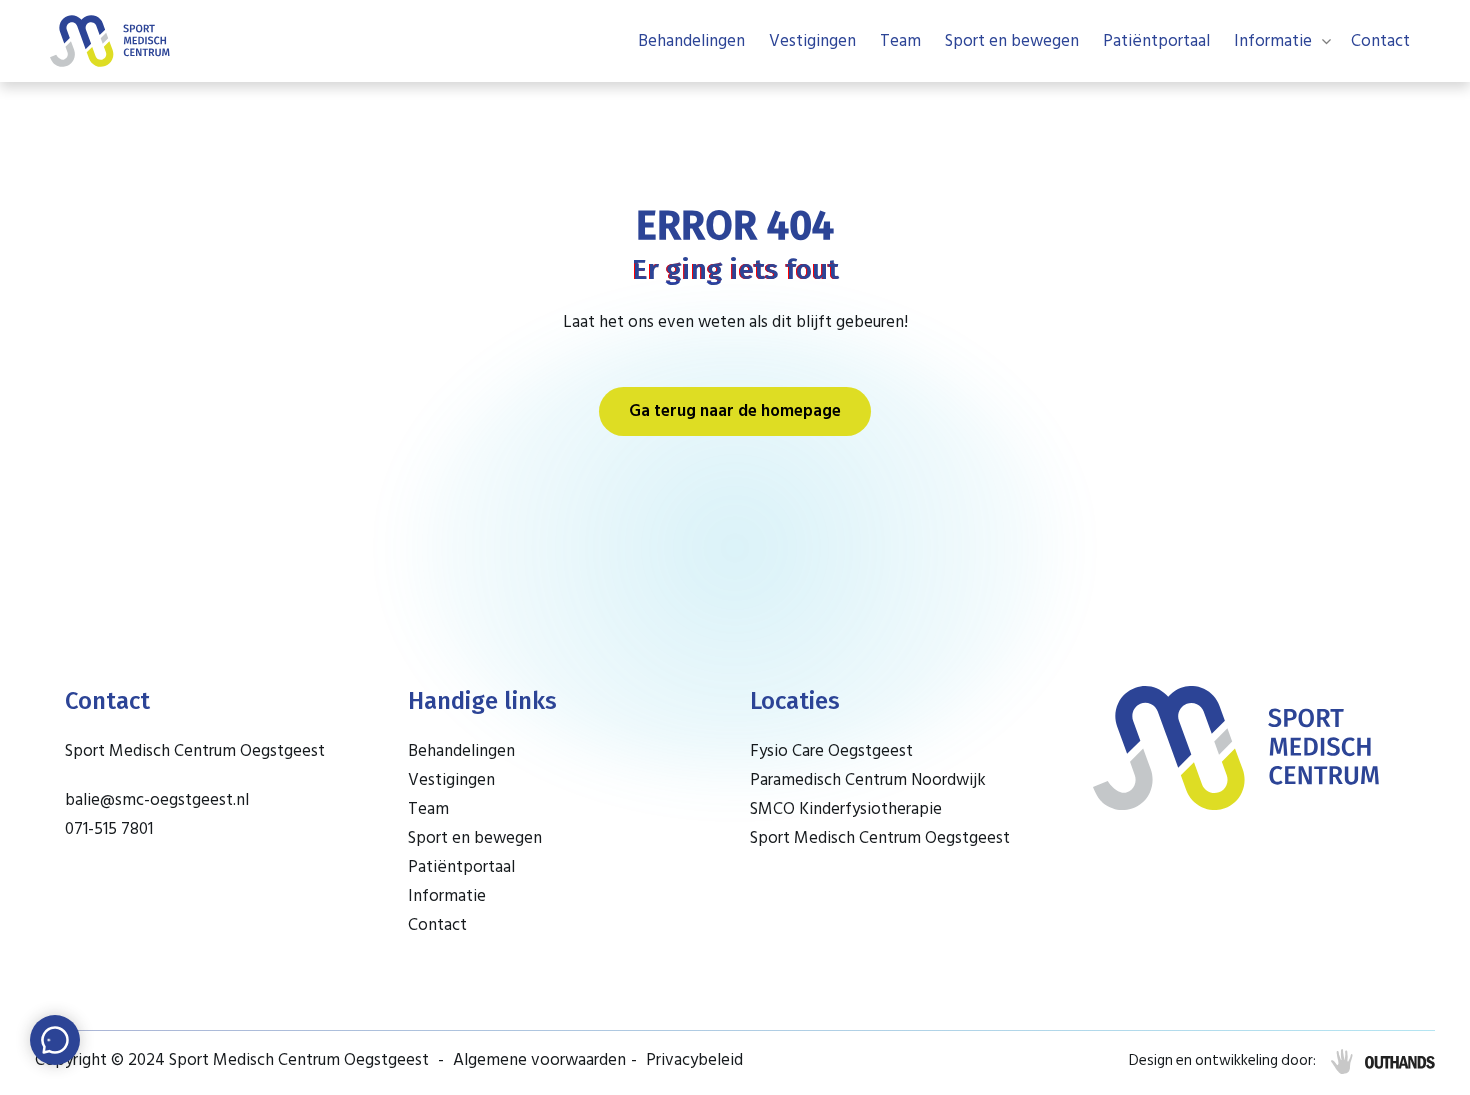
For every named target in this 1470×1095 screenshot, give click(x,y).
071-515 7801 (109, 829)
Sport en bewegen (1012, 41)
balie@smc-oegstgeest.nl (157, 800)
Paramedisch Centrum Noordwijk (868, 780)
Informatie (1273, 41)
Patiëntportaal (1156, 41)
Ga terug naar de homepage (735, 411)
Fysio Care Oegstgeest (831, 751)
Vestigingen (812, 41)
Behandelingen (691, 41)
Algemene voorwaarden (539, 1060)
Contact (1380, 41)
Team (900, 41)
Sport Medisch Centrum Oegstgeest (880, 838)
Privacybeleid (694, 1060)
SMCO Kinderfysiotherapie (846, 809)
